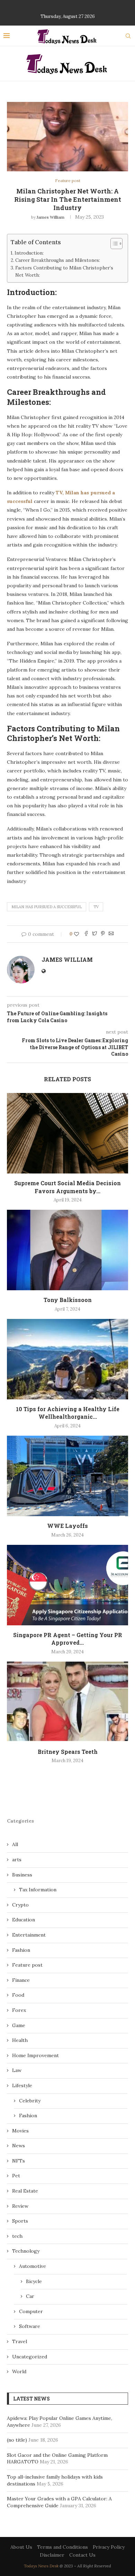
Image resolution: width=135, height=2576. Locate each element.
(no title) (17, 2440)
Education (24, 1920)
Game (19, 2025)
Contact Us (82, 2555)
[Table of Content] (116, 244)
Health (20, 2040)
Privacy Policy (109, 2547)
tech (17, 2236)
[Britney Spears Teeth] (67, 1702)
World (19, 2371)
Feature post (68, 181)
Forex (19, 2010)
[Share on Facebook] (86, 934)
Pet (16, 2176)
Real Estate (25, 2191)
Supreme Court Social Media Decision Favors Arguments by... (67, 1187)
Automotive (33, 2266)
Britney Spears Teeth (68, 1752)
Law (17, 2070)
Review (20, 2206)
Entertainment (29, 1935)
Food (18, 1995)
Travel (20, 2341)
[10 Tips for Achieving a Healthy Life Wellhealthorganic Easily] (67, 1359)
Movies (20, 2131)
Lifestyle (22, 2085)
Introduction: (29, 253)
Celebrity (30, 2101)
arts (17, 1860)
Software (30, 2326)
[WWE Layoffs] (67, 1476)
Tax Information (38, 1890)
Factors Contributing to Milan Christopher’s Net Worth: (64, 272)
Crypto (20, 1905)
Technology (26, 2251)
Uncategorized (30, 2357)
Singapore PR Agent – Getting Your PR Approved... (68, 1639)
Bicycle (34, 2281)
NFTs (19, 2161)
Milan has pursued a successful (47, 907)
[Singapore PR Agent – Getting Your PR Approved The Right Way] (67, 1585)
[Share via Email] (111, 934)
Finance (21, 1980)
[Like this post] (76, 934)
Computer (31, 2311)
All (15, 1844)
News (19, 2146)
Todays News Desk (41, 2566)
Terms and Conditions (62, 2547)
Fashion (21, 1950)
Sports (20, 2221)
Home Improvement (35, 2055)
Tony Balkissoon (68, 1300)
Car (30, 2296)
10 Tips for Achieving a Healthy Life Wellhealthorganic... (68, 1413)
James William (51, 217)
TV (96, 907)
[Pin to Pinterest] (103, 934)
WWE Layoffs (67, 1526)
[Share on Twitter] (94, 934)
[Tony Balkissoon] (67, 1250)
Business (22, 1875)
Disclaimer (52, 2555)
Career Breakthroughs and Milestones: (58, 260)
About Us (21, 2547)
